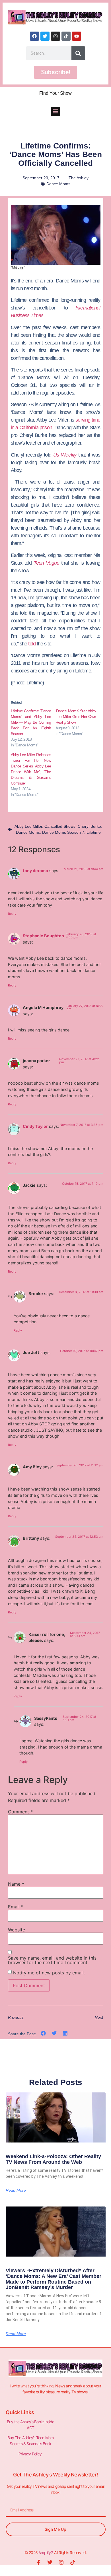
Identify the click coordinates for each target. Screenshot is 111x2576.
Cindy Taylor (35, 1126)
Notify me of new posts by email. (49, 1973)
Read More (16, 2190)
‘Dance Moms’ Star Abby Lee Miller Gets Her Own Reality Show (76, 717)
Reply (12, 914)
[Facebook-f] (38, 2562)
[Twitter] (45, 36)
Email (16, 1907)
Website (17, 1930)
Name (16, 1884)
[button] (56, 111)
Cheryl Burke (89, 826)
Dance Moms (58, 184)
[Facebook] (34, 36)
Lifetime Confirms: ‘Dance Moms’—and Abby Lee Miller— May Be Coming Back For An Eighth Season (31, 722)
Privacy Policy (30, 2454)
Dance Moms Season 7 (63, 832)
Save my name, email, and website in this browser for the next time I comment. (52, 1960)
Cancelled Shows (60, 826)
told (32, 644)
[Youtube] (77, 36)
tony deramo (35, 871)
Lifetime (94, 832)
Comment (20, 1812)
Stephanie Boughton (43, 936)
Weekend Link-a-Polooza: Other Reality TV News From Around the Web (53, 2159)
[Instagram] (55, 36)
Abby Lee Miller (28, 826)
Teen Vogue (46, 563)
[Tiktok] (66, 36)
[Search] (78, 53)
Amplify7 (45, 2553)
